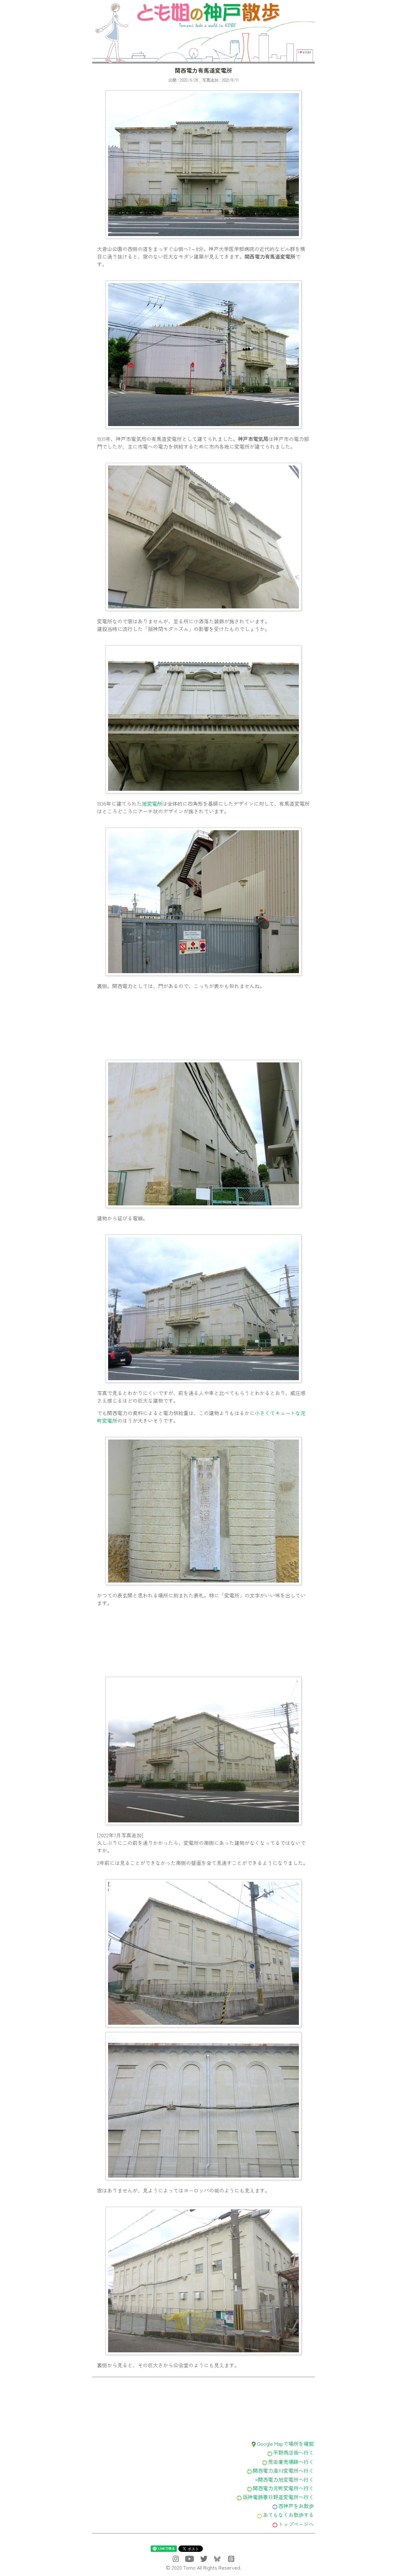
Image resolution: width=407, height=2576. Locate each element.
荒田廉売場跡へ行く (291, 2462)
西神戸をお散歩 (296, 2506)
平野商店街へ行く (293, 2452)
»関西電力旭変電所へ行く (284, 2479)
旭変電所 (152, 803)
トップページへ (296, 2524)
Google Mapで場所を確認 (285, 2444)
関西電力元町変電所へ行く (283, 2488)
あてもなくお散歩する (288, 2515)
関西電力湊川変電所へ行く (283, 2471)
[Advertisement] (203, 1026)
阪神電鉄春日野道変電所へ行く (278, 2497)
